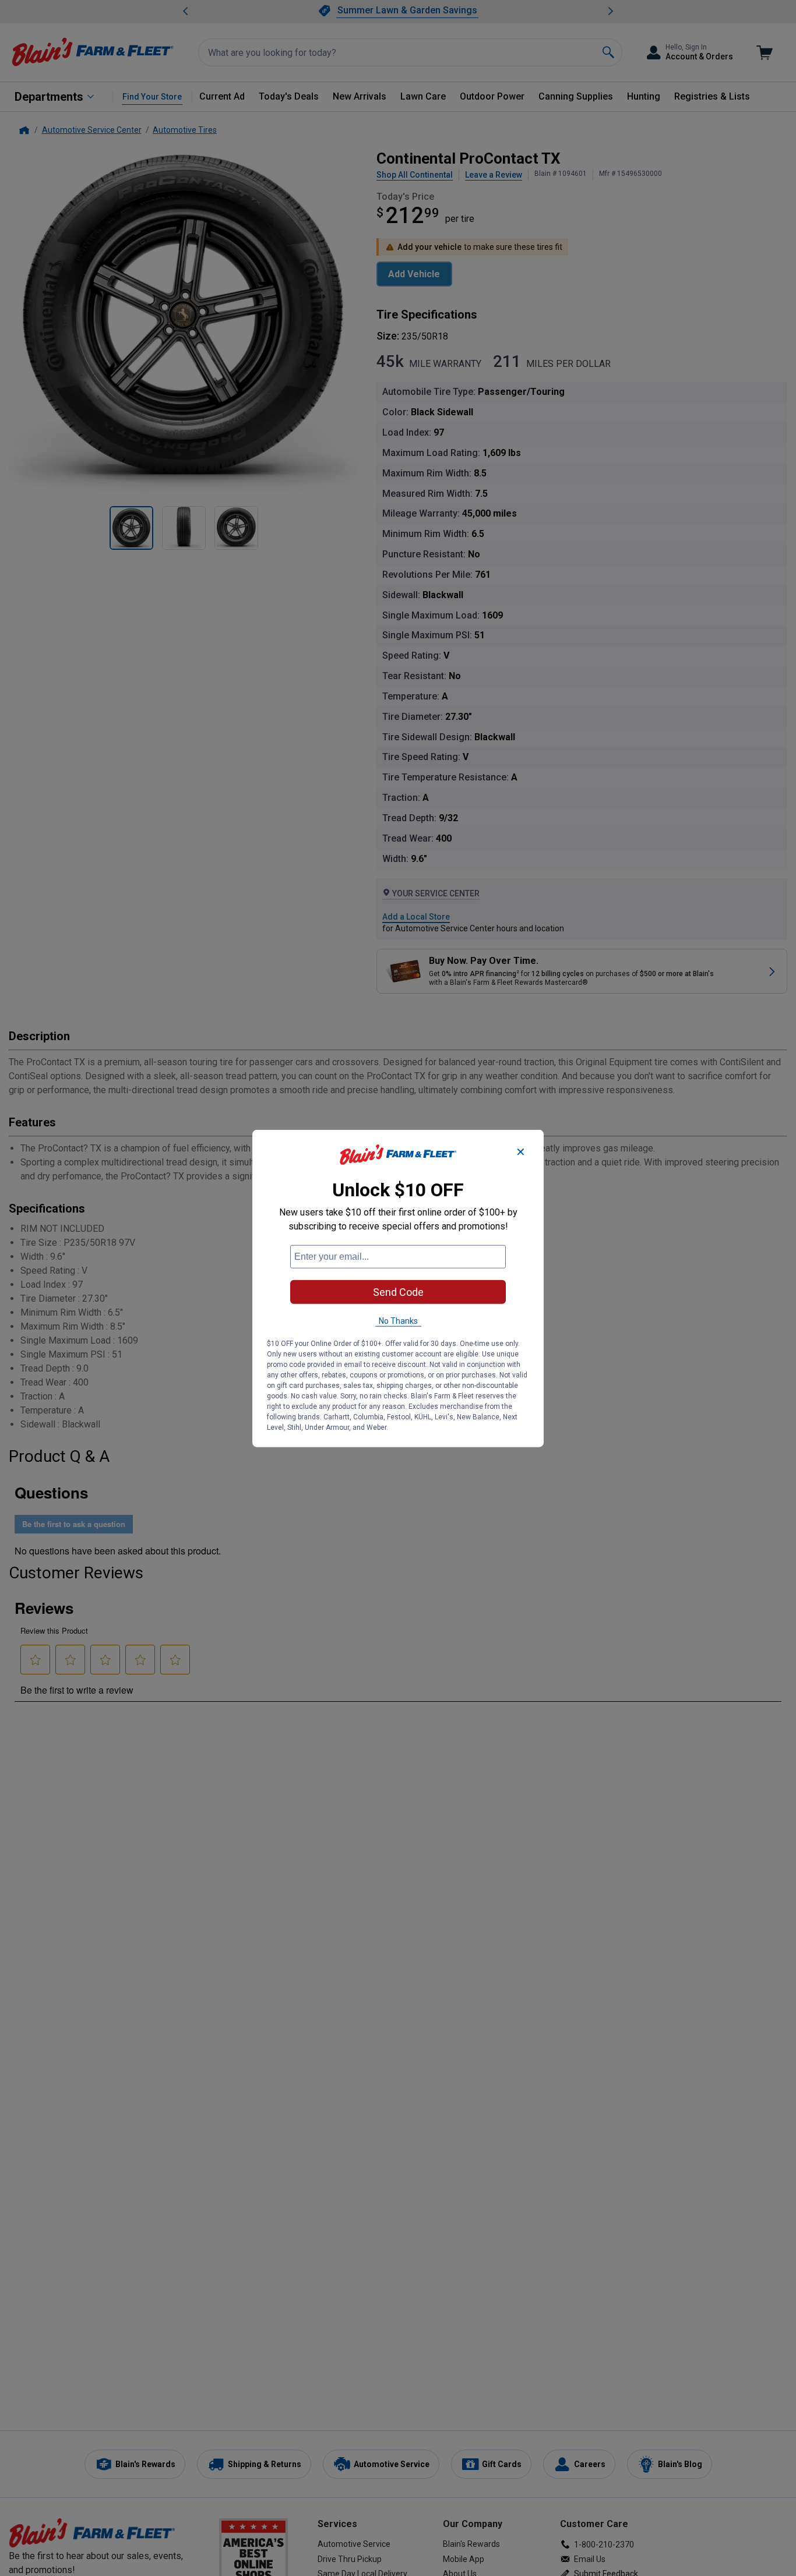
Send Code (398, 1291)
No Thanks (398, 1320)
